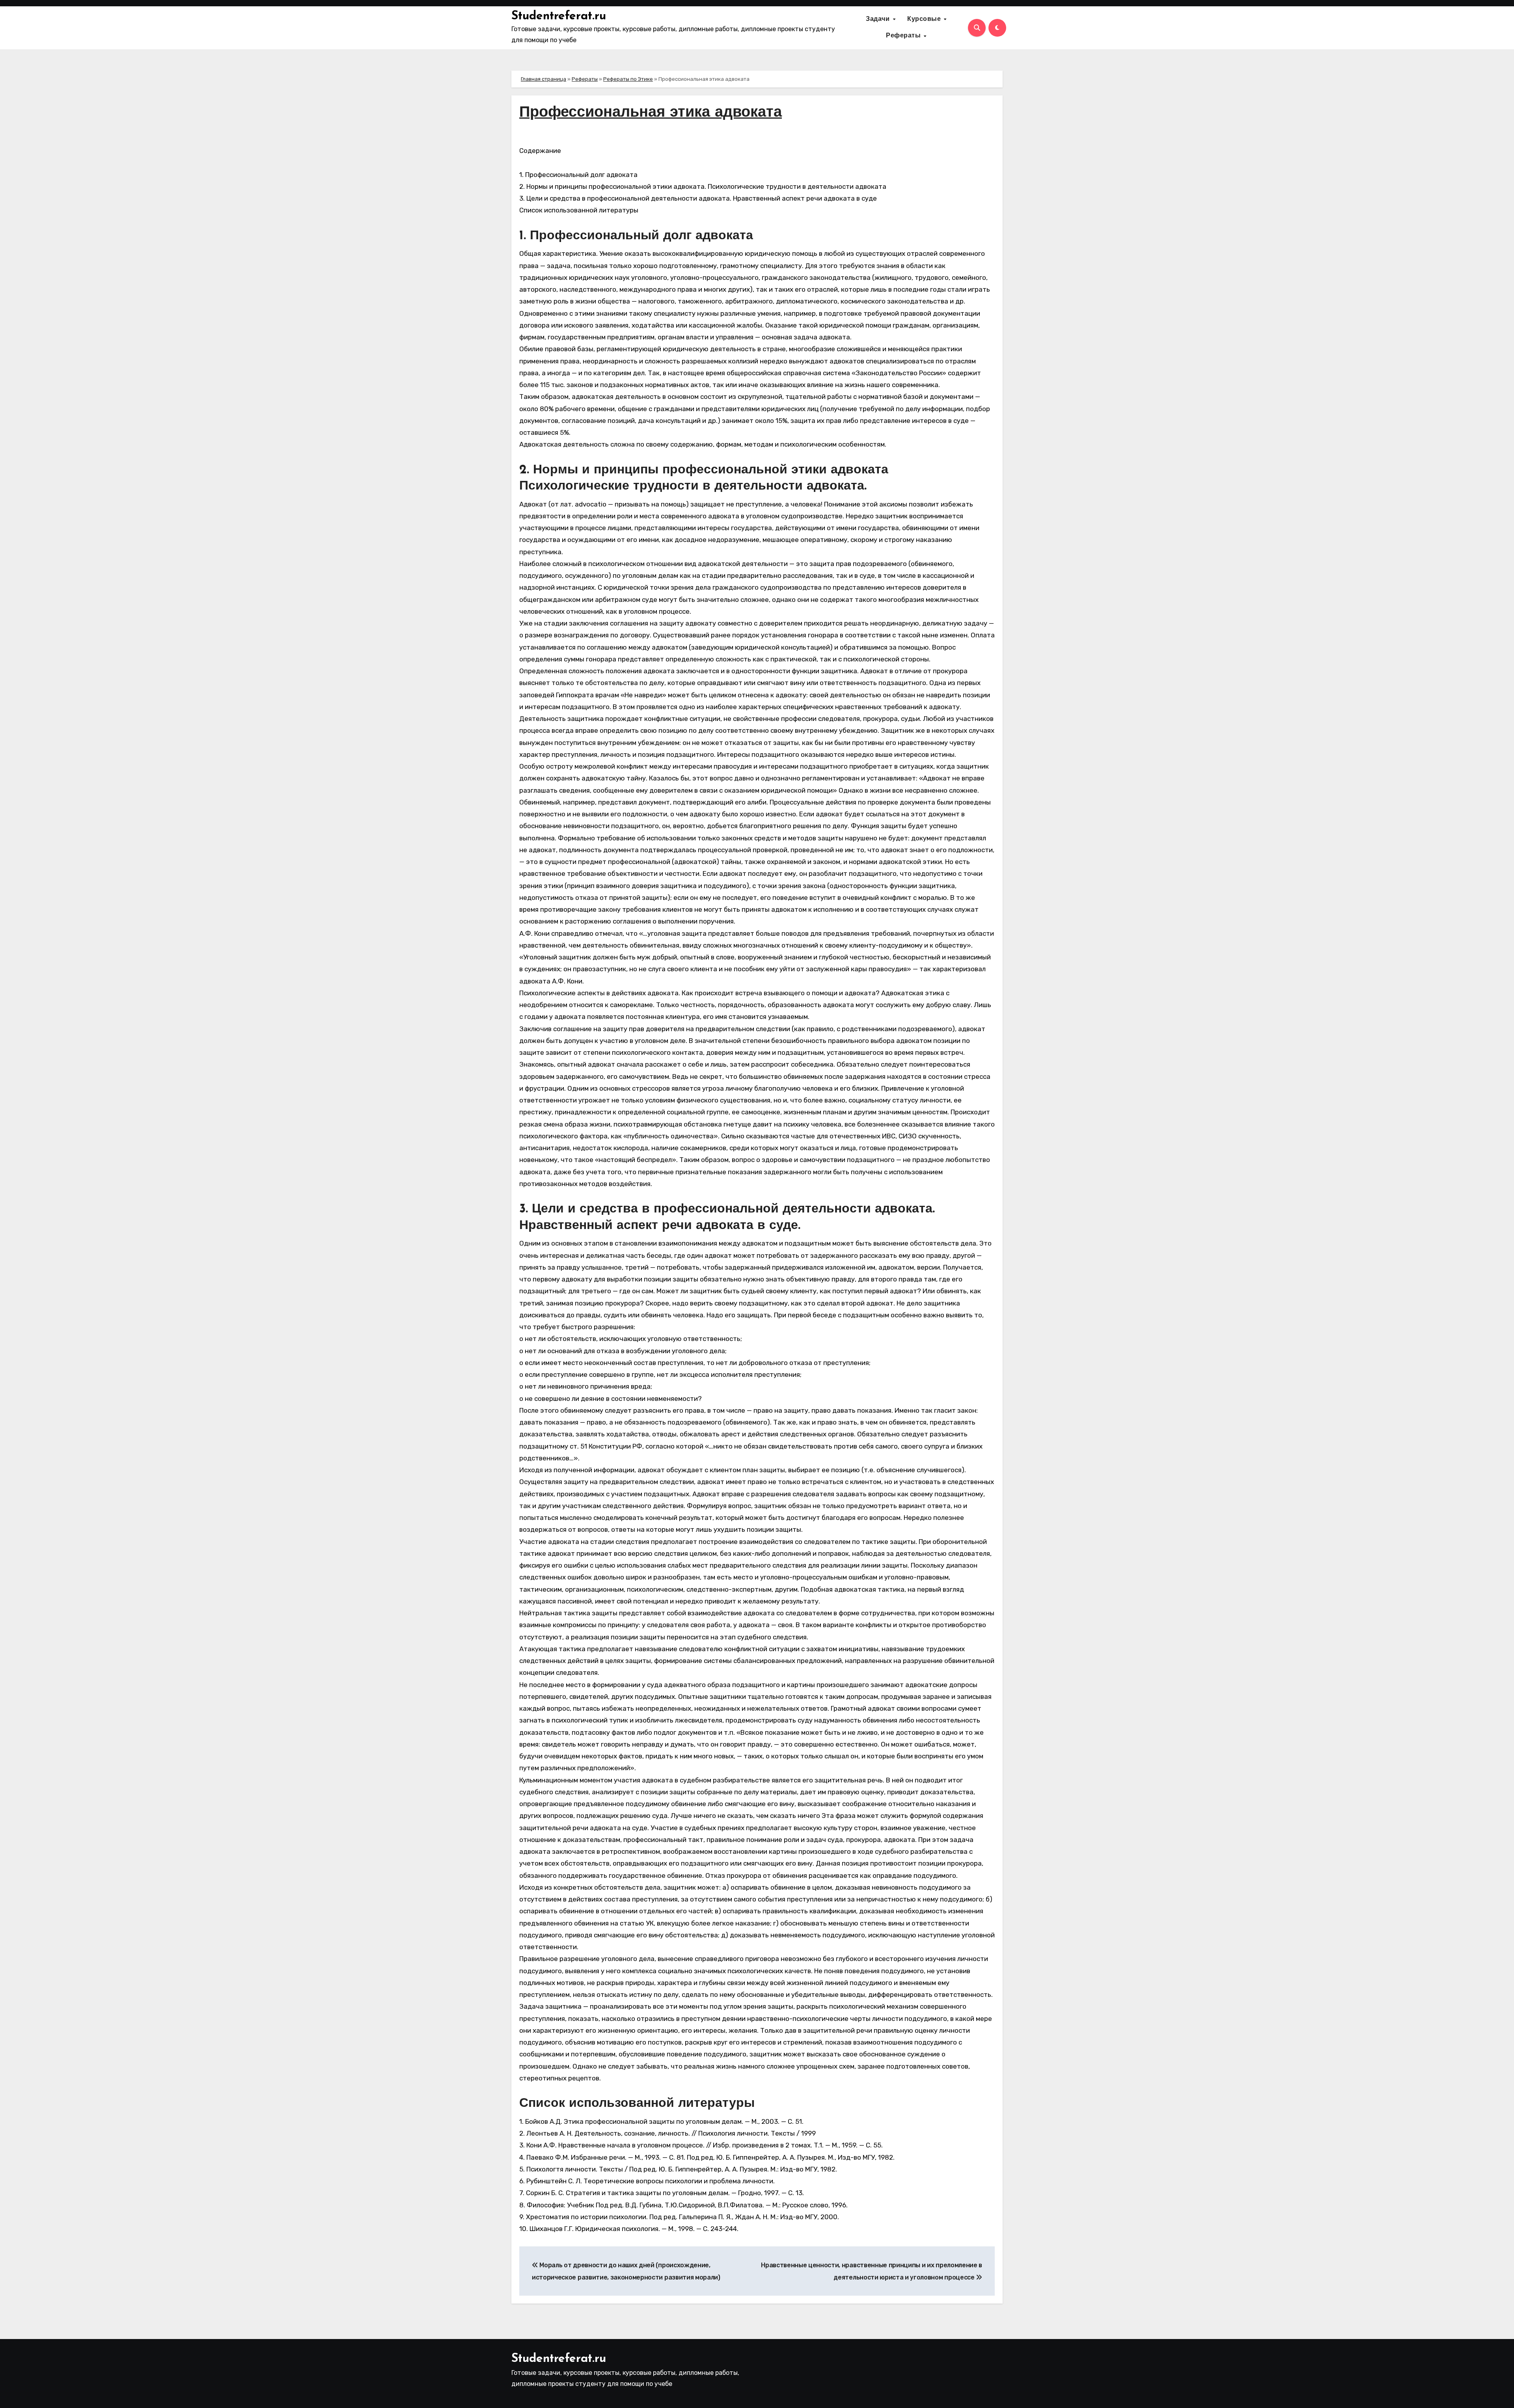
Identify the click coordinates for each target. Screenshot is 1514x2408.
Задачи (879, 19)
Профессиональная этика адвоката (651, 113)
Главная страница (544, 79)
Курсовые (925, 19)
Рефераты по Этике (628, 79)
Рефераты (904, 36)
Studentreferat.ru (559, 16)
